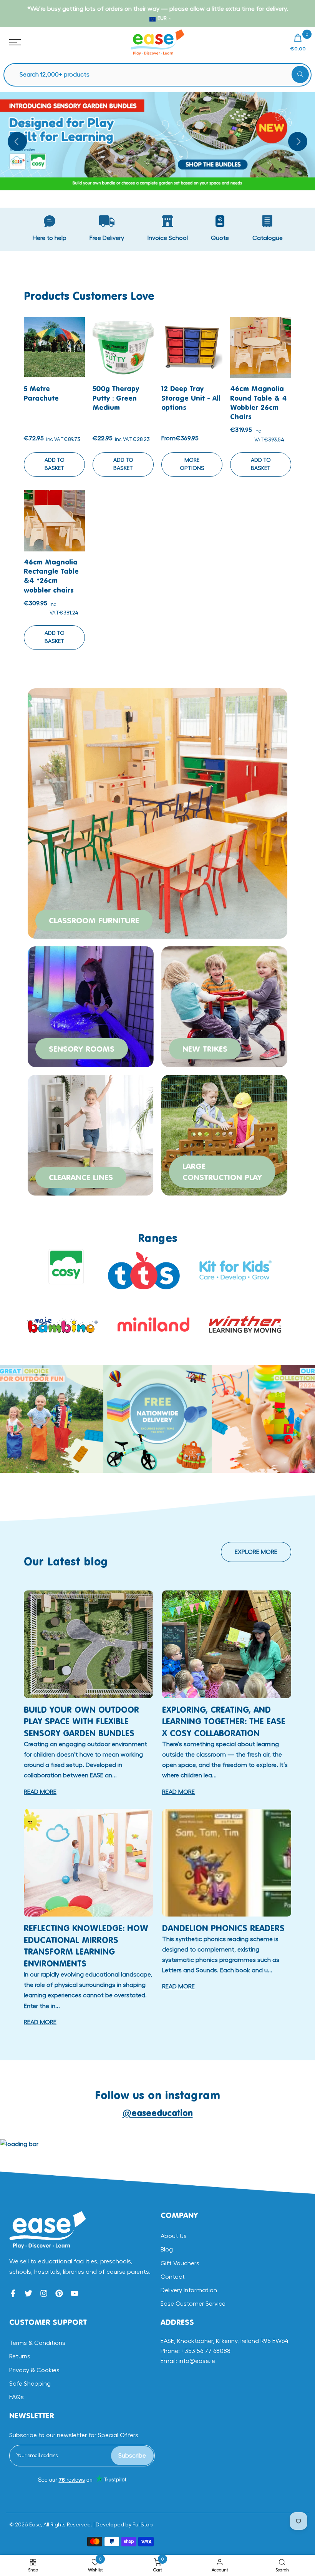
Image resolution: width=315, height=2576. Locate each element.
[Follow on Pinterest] (59, 2293)
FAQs (17, 2397)
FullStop (143, 2525)
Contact (173, 2277)
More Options (192, 464)
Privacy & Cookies (34, 2370)
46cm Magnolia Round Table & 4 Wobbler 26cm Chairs (259, 402)
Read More (40, 1792)
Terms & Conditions (37, 2343)
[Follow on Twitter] (28, 2293)
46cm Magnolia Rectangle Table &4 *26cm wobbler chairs (51, 576)
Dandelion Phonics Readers (223, 1928)
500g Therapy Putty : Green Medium (116, 398)
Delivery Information (189, 2290)
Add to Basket (55, 464)
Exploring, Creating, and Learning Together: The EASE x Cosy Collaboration (224, 1721)
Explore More (256, 1552)
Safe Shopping (30, 2384)
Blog (167, 2250)
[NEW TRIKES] (224, 1006)
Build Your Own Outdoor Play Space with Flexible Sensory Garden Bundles (81, 1721)
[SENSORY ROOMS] (91, 1006)
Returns (20, 2356)
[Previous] (17, 142)
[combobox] (161, 75)
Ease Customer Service (193, 2304)
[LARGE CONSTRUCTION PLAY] (224, 1134)
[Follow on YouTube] (75, 2293)
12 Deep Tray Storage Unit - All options (191, 398)
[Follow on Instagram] (44, 2293)
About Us (174, 2236)
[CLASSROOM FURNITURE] (157, 812)
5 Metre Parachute (41, 393)
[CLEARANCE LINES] (91, 1134)
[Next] (298, 142)
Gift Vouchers (180, 2263)
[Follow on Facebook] (13, 2293)
